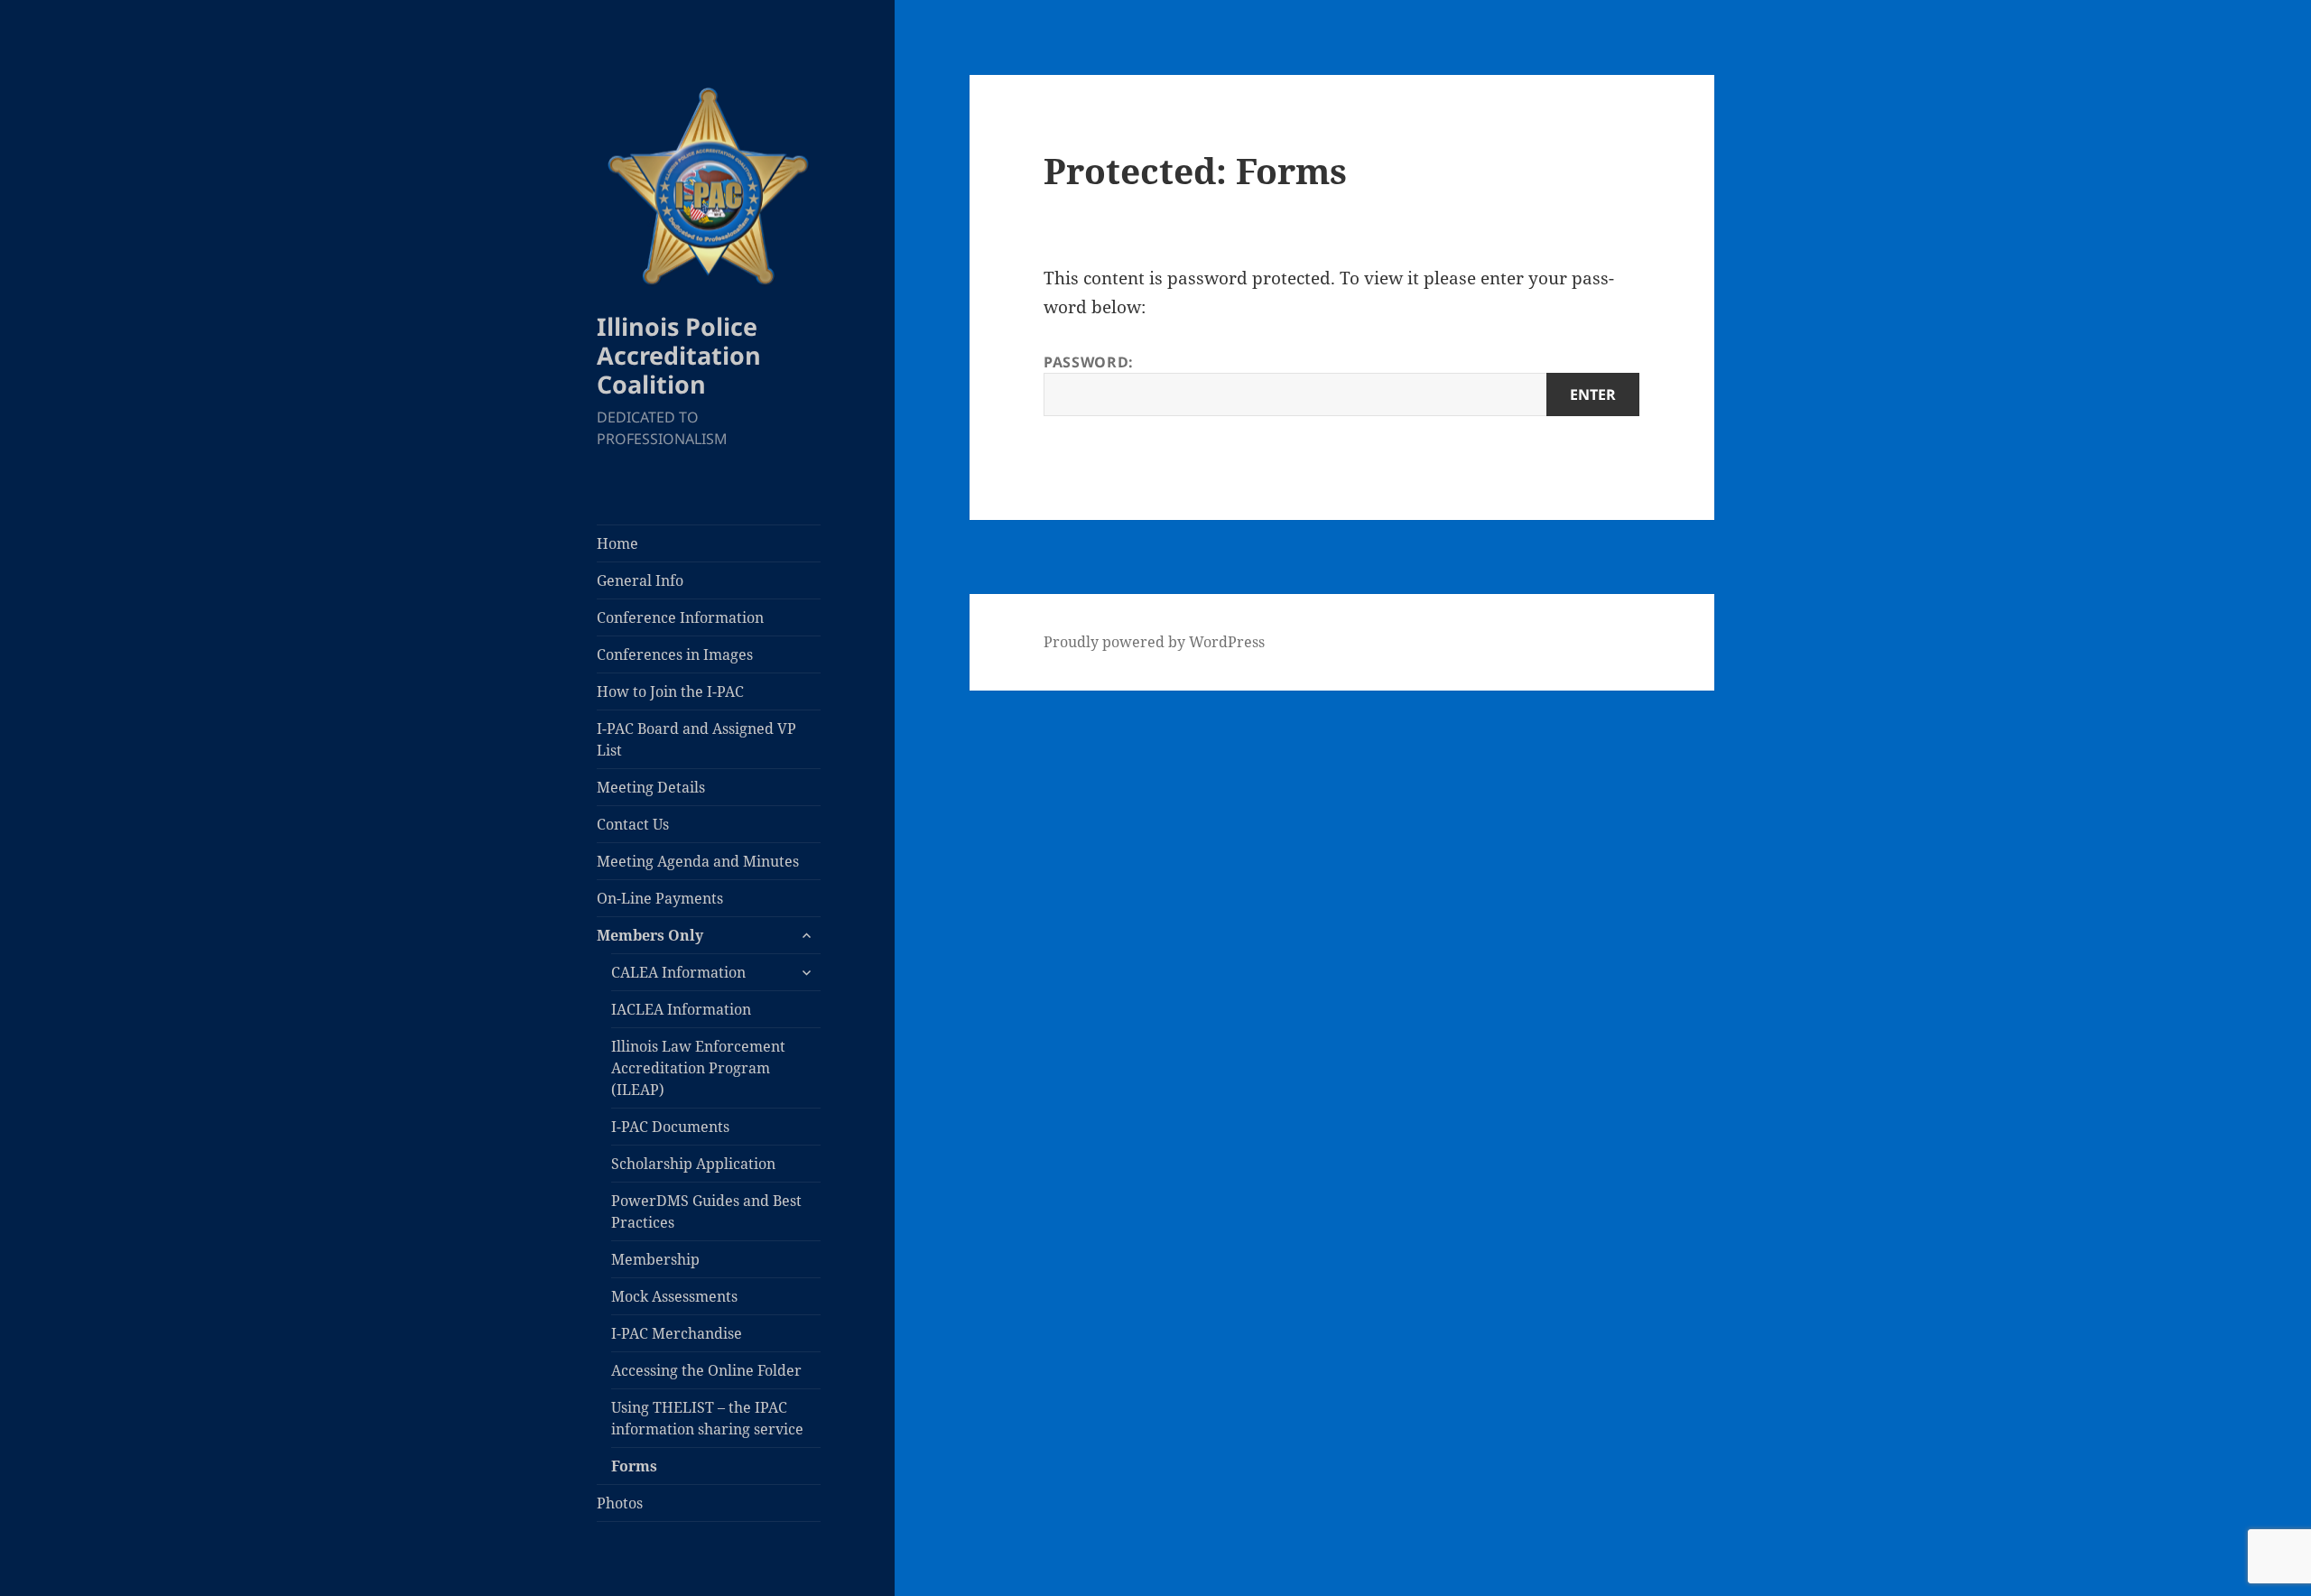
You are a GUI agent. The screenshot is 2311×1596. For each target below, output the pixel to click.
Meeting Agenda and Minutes (698, 861)
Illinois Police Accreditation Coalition (679, 355)
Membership (655, 1259)
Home (617, 543)
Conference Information (680, 617)
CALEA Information (678, 972)
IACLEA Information (681, 1009)
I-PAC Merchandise (677, 1333)
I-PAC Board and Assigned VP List (696, 739)
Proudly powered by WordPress (1154, 642)
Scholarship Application (693, 1164)
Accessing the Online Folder (706, 1370)
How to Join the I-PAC (670, 691)
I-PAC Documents (670, 1127)
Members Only (650, 935)
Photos (620, 1503)
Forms (634, 1466)
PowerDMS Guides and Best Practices (706, 1211)
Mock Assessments (674, 1296)
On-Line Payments (660, 898)
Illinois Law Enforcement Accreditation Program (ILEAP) (698, 1068)
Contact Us (633, 824)
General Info (640, 580)
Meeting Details (651, 787)
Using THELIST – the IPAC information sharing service (707, 1418)
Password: (1089, 362)
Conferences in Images (675, 654)
